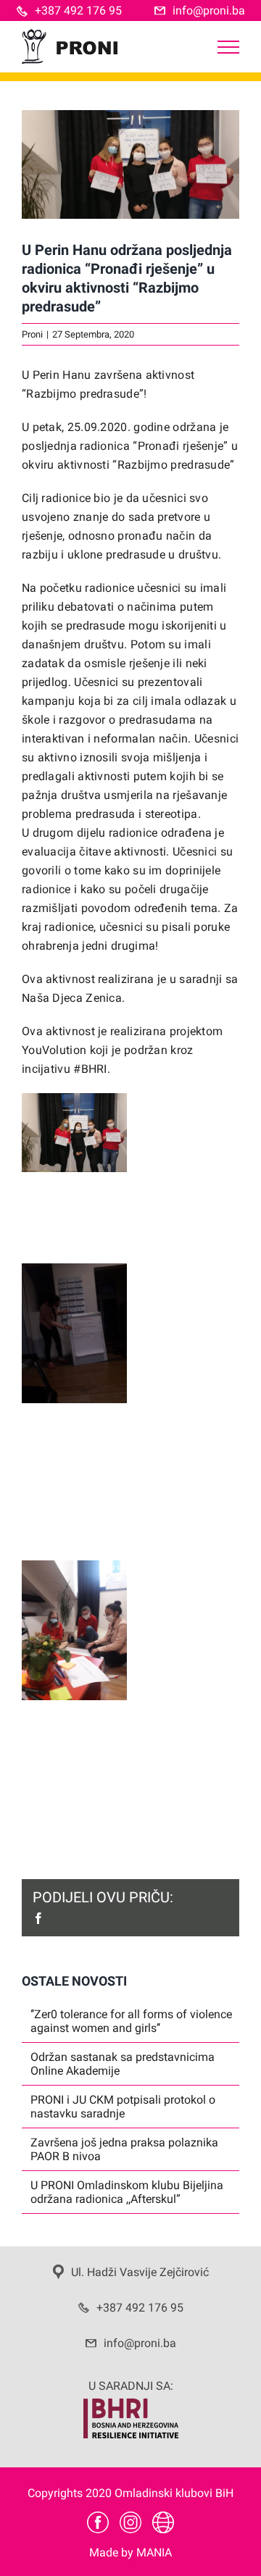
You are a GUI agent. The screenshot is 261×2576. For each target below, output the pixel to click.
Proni (32, 334)
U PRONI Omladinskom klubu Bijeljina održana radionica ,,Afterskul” (127, 2192)
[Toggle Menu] (228, 47)
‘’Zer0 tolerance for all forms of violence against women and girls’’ (131, 2021)
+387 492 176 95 (78, 11)
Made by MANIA (130, 2552)
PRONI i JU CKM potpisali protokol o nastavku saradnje (123, 2107)
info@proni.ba (209, 11)
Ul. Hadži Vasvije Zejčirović (140, 2272)
